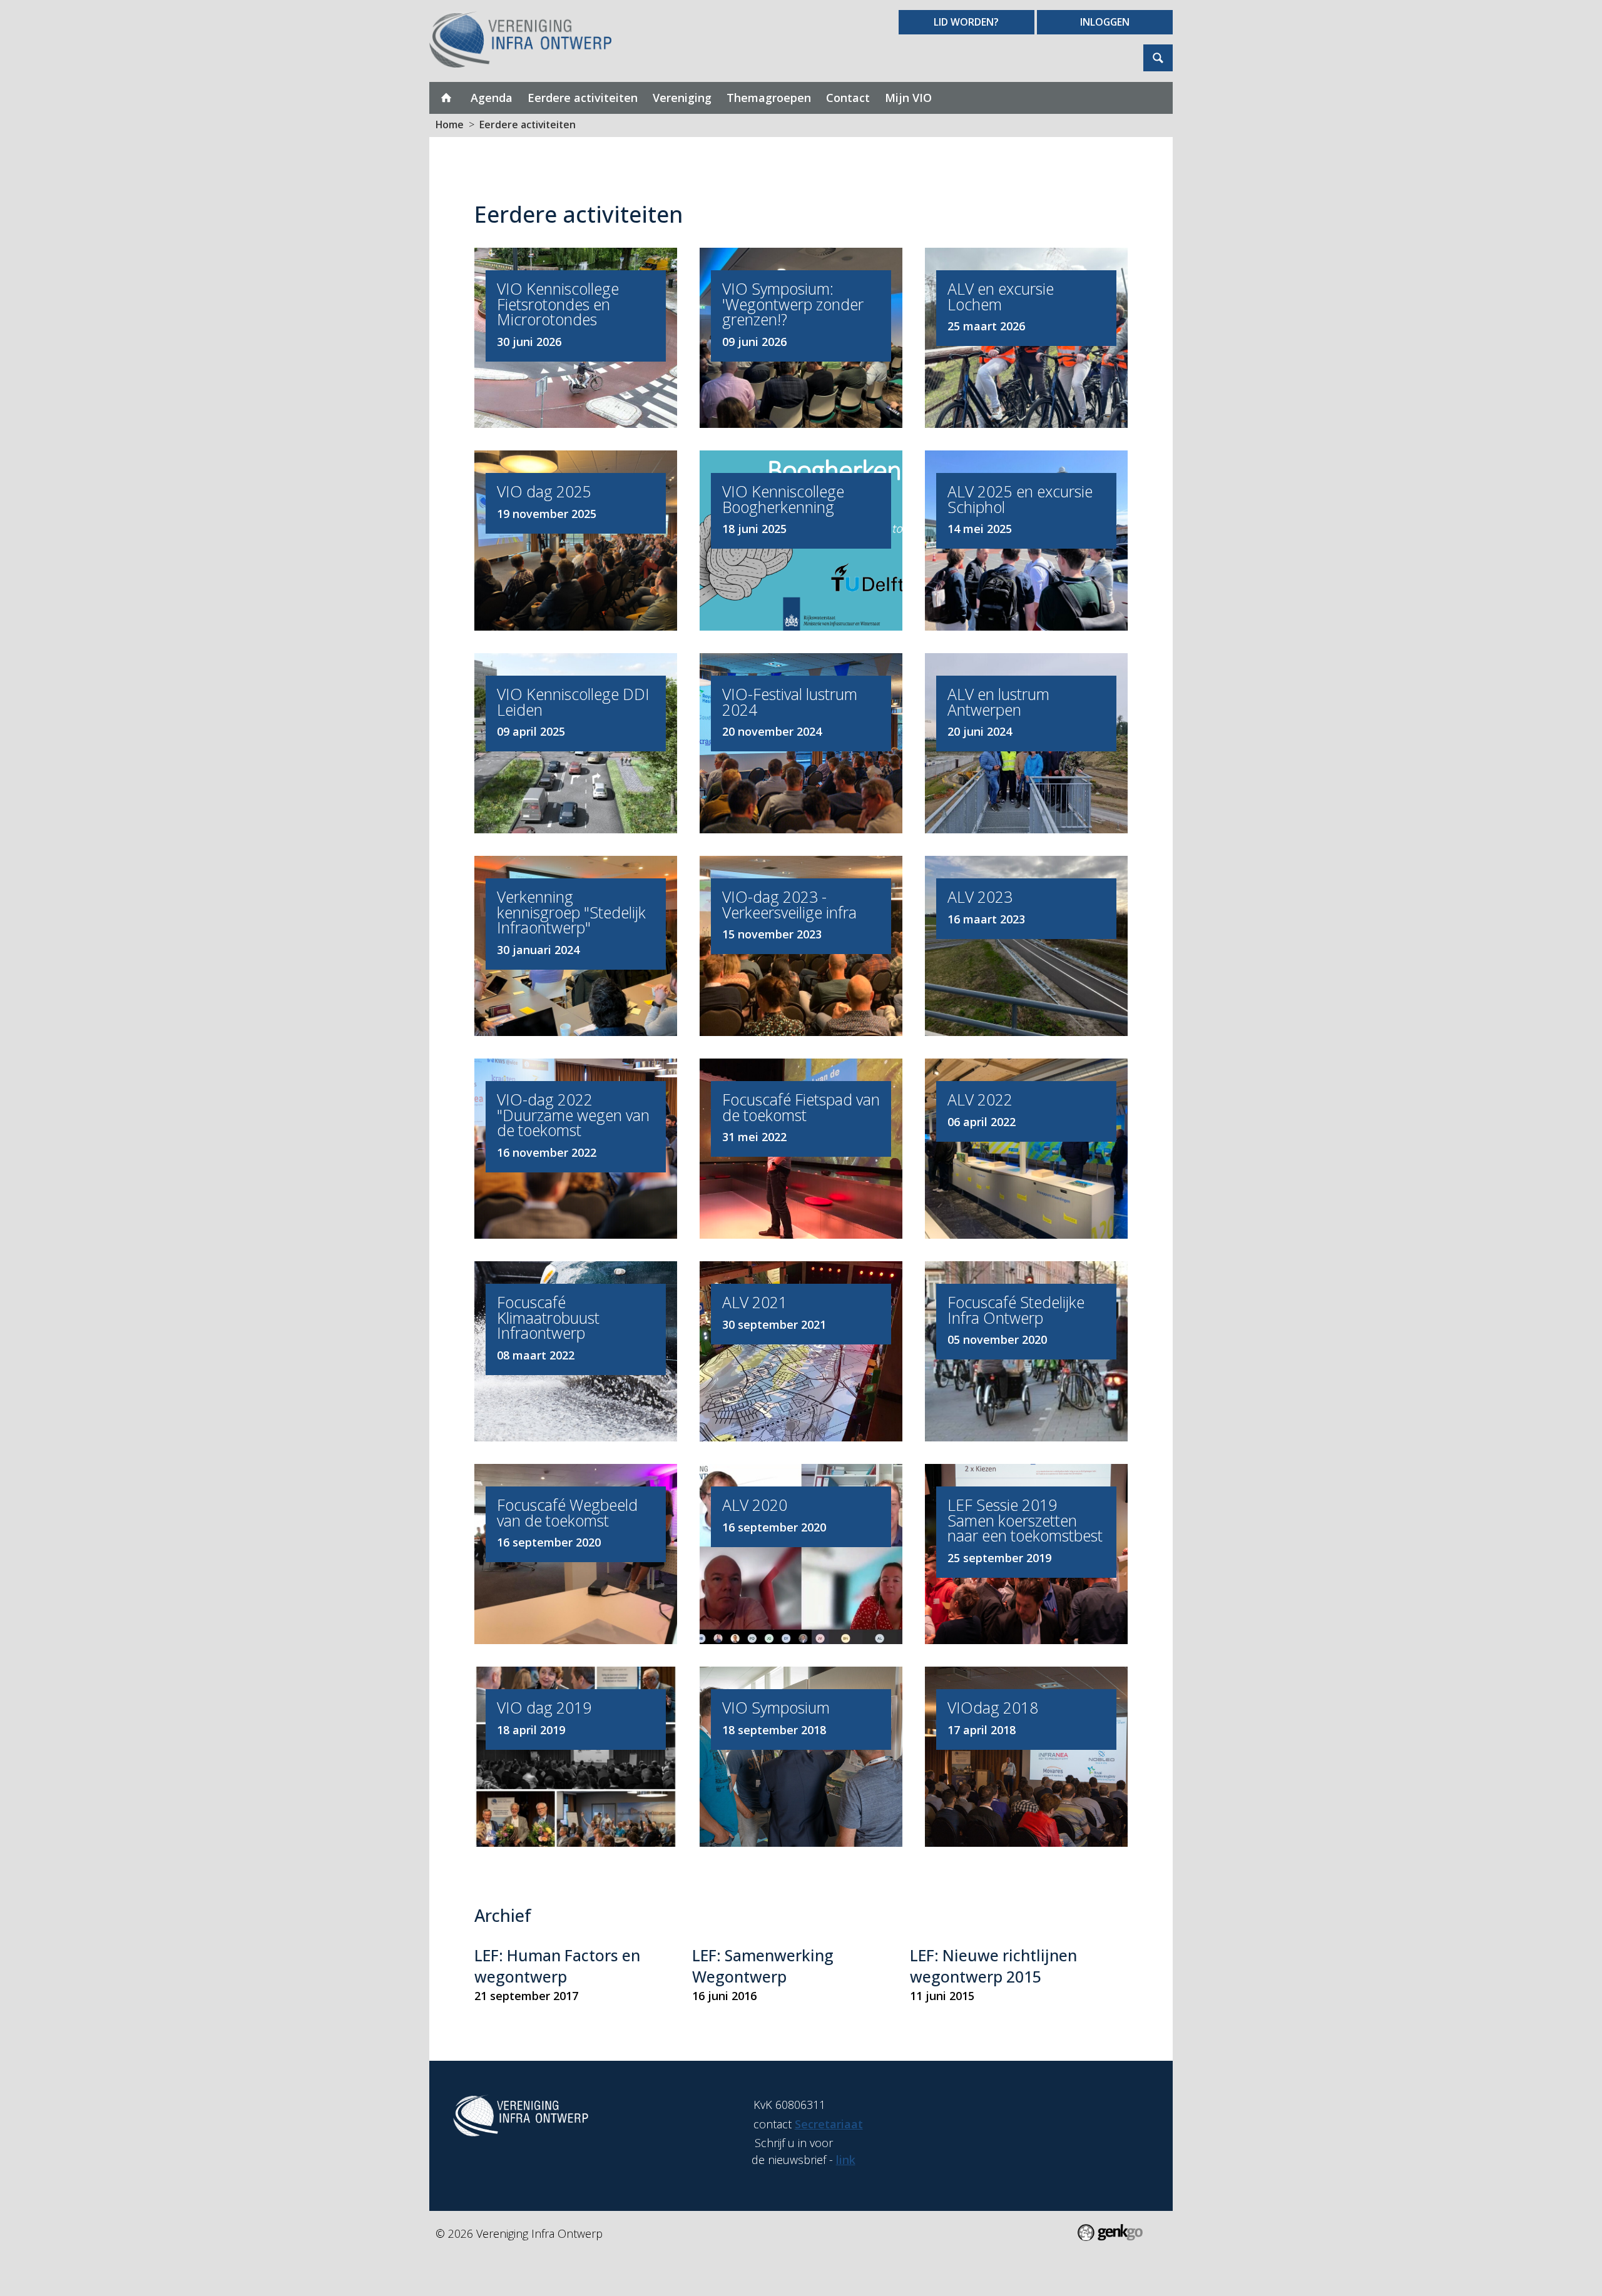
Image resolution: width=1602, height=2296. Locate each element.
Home (446, 98)
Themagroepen (769, 98)
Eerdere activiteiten (583, 98)
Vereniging (682, 98)
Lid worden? (966, 22)
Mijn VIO (908, 98)
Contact (848, 98)
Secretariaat (829, 2124)
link (846, 2160)
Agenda (492, 98)
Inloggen (1105, 22)
